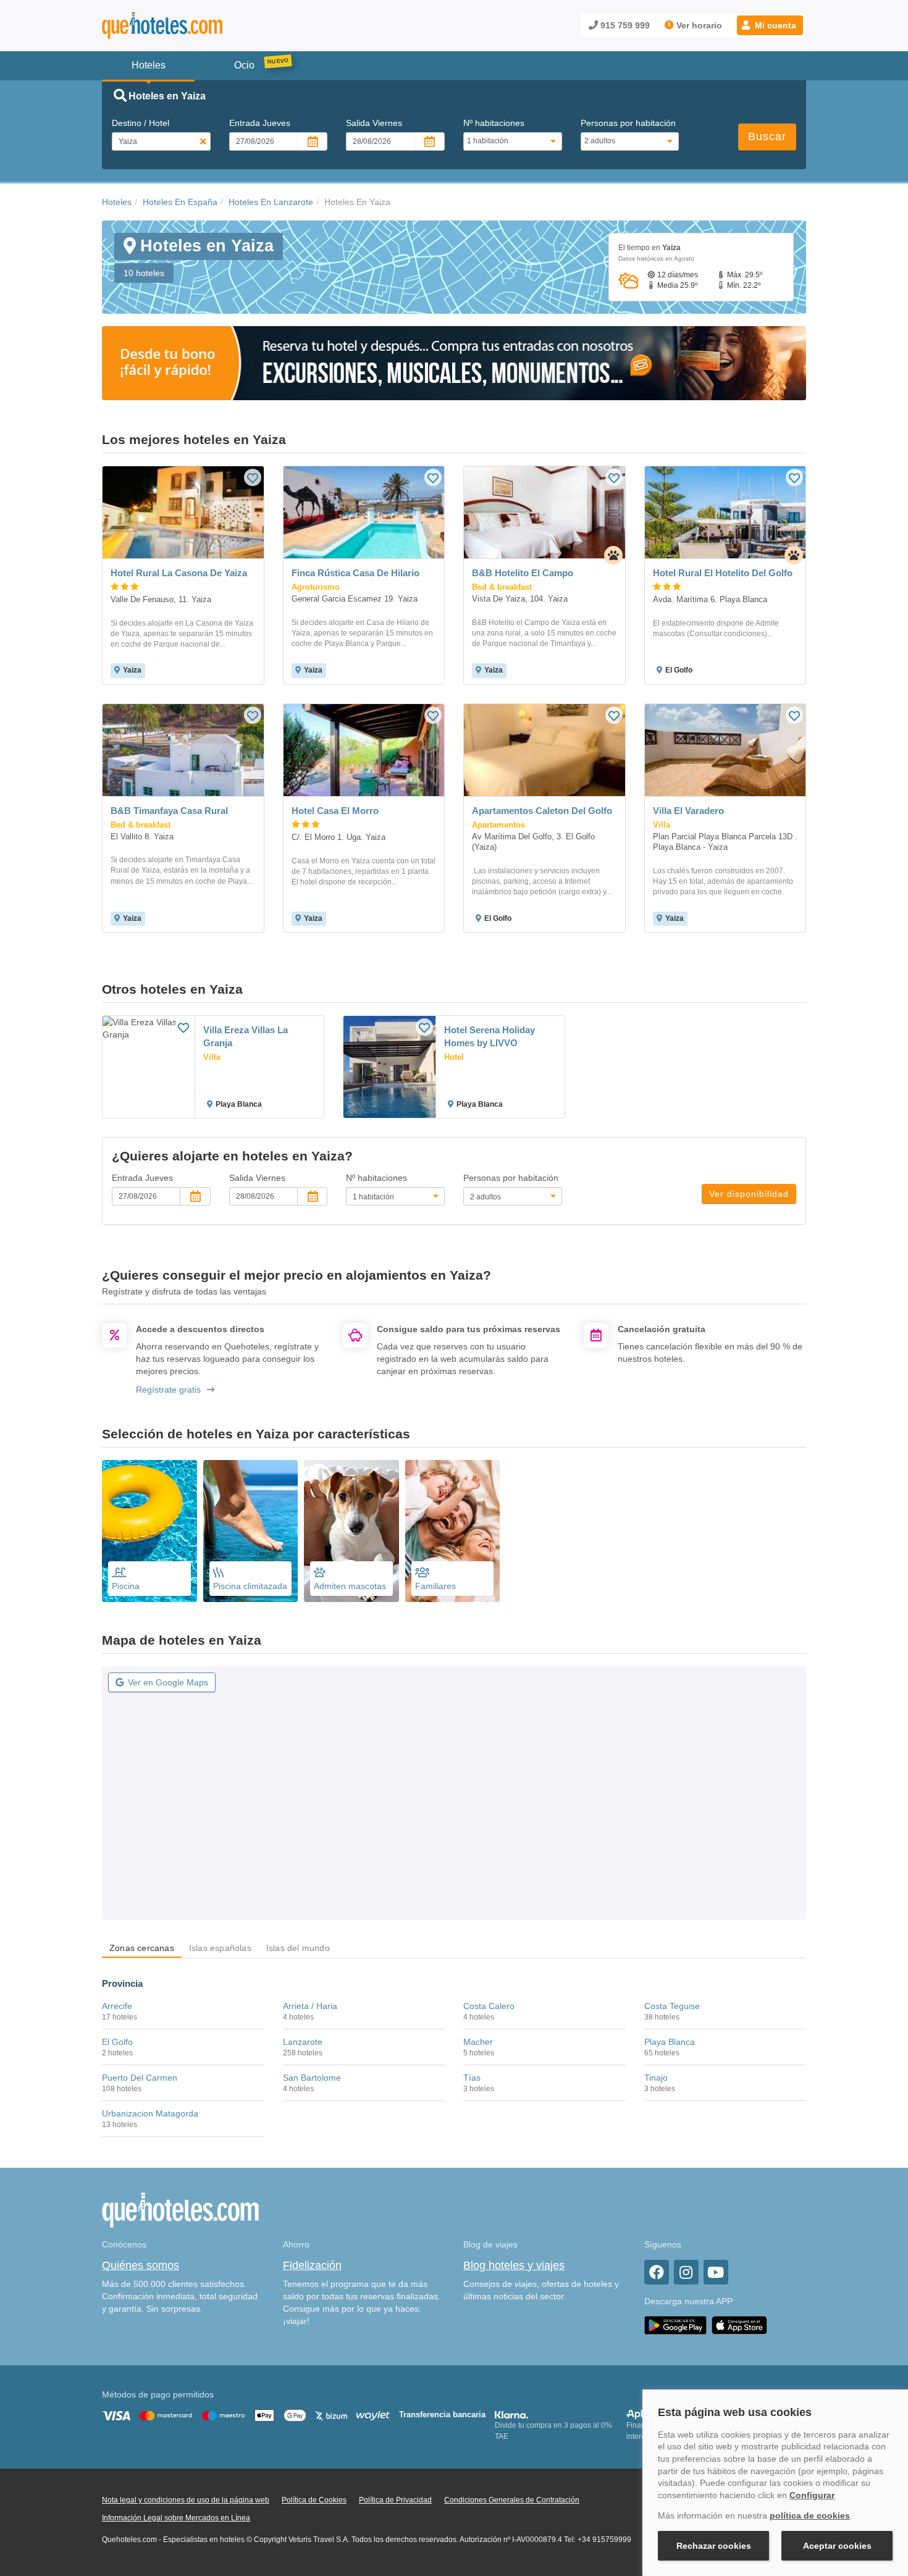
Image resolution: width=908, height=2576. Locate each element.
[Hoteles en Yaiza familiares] (453, 1531)
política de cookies (810, 2515)
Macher (478, 2042)
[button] (770, 25)
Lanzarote (303, 2042)
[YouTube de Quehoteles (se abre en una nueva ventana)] (716, 2272)
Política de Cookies (314, 2500)
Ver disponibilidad (749, 1194)
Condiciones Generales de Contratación (512, 2500)
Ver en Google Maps (168, 1682)
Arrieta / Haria (310, 2006)
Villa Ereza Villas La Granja (246, 1036)
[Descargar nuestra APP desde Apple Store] (739, 2325)
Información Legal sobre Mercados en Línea (176, 2518)
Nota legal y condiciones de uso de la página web (186, 2500)
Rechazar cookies (714, 2546)
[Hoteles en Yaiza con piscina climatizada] (251, 1531)
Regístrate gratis (168, 1390)
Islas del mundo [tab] (298, 1948)
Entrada (260, 123)
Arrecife (117, 2006)
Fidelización (312, 2265)
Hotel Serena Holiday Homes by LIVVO (490, 1036)
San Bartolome (312, 2078)
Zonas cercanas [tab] (142, 1948)
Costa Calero (489, 2006)
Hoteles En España (180, 202)
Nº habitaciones (494, 123)
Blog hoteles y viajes (514, 2265)
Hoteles (117, 202)
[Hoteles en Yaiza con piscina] (149, 1531)
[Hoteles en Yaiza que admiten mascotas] (351, 1531)
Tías (472, 2078)
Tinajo (656, 2078)
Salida (374, 123)
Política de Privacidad (395, 2500)
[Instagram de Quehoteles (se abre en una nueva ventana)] (686, 2272)
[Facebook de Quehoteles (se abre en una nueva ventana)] (657, 2272)
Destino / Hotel (141, 123)
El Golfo (117, 2042)
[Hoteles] (195, 26)
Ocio (244, 65)
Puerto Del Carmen (140, 2078)
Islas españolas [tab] (220, 1948)
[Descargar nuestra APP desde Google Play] (675, 2325)
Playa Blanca (670, 2042)
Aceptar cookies (837, 2546)
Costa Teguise (672, 2006)
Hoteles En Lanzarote (271, 202)
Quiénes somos (141, 2265)
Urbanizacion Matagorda (150, 2113)
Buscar (767, 136)
